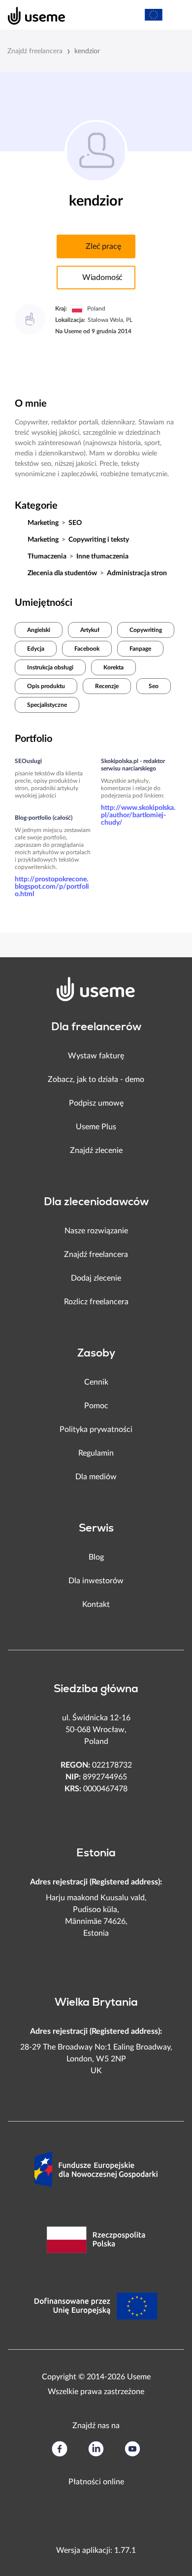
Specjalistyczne (47, 705)
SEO (75, 523)
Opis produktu (46, 686)
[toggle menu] (175, 15)
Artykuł (90, 630)
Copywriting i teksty (99, 540)
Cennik (96, 1382)
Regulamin (96, 1453)
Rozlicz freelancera (96, 1302)
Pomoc (96, 1406)
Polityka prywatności (96, 1429)
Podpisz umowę (96, 1103)
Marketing (43, 523)
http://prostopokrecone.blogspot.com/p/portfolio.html (52, 887)
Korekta (113, 667)
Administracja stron (137, 573)
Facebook (87, 649)
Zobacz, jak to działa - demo (96, 1079)
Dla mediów (96, 1477)
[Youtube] (132, 2449)
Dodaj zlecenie (96, 1278)
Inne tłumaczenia (102, 557)
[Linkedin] (96, 2449)
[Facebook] (60, 2449)
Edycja (36, 649)
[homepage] (31, 15)
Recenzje (107, 686)
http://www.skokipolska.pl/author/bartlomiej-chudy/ (138, 815)
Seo (154, 686)
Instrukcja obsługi (50, 667)
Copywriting (146, 630)
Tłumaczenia (47, 557)
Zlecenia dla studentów (62, 573)
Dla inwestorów (96, 1581)
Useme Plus (96, 1127)
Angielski (39, 630)
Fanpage (140, 649)
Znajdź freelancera (35, 51)
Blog (96, 1557)
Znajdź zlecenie (96, 1150)
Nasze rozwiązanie (96, 1231)
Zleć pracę (103, 246)
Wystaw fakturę (96, 1056)
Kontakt (96, 1604)
